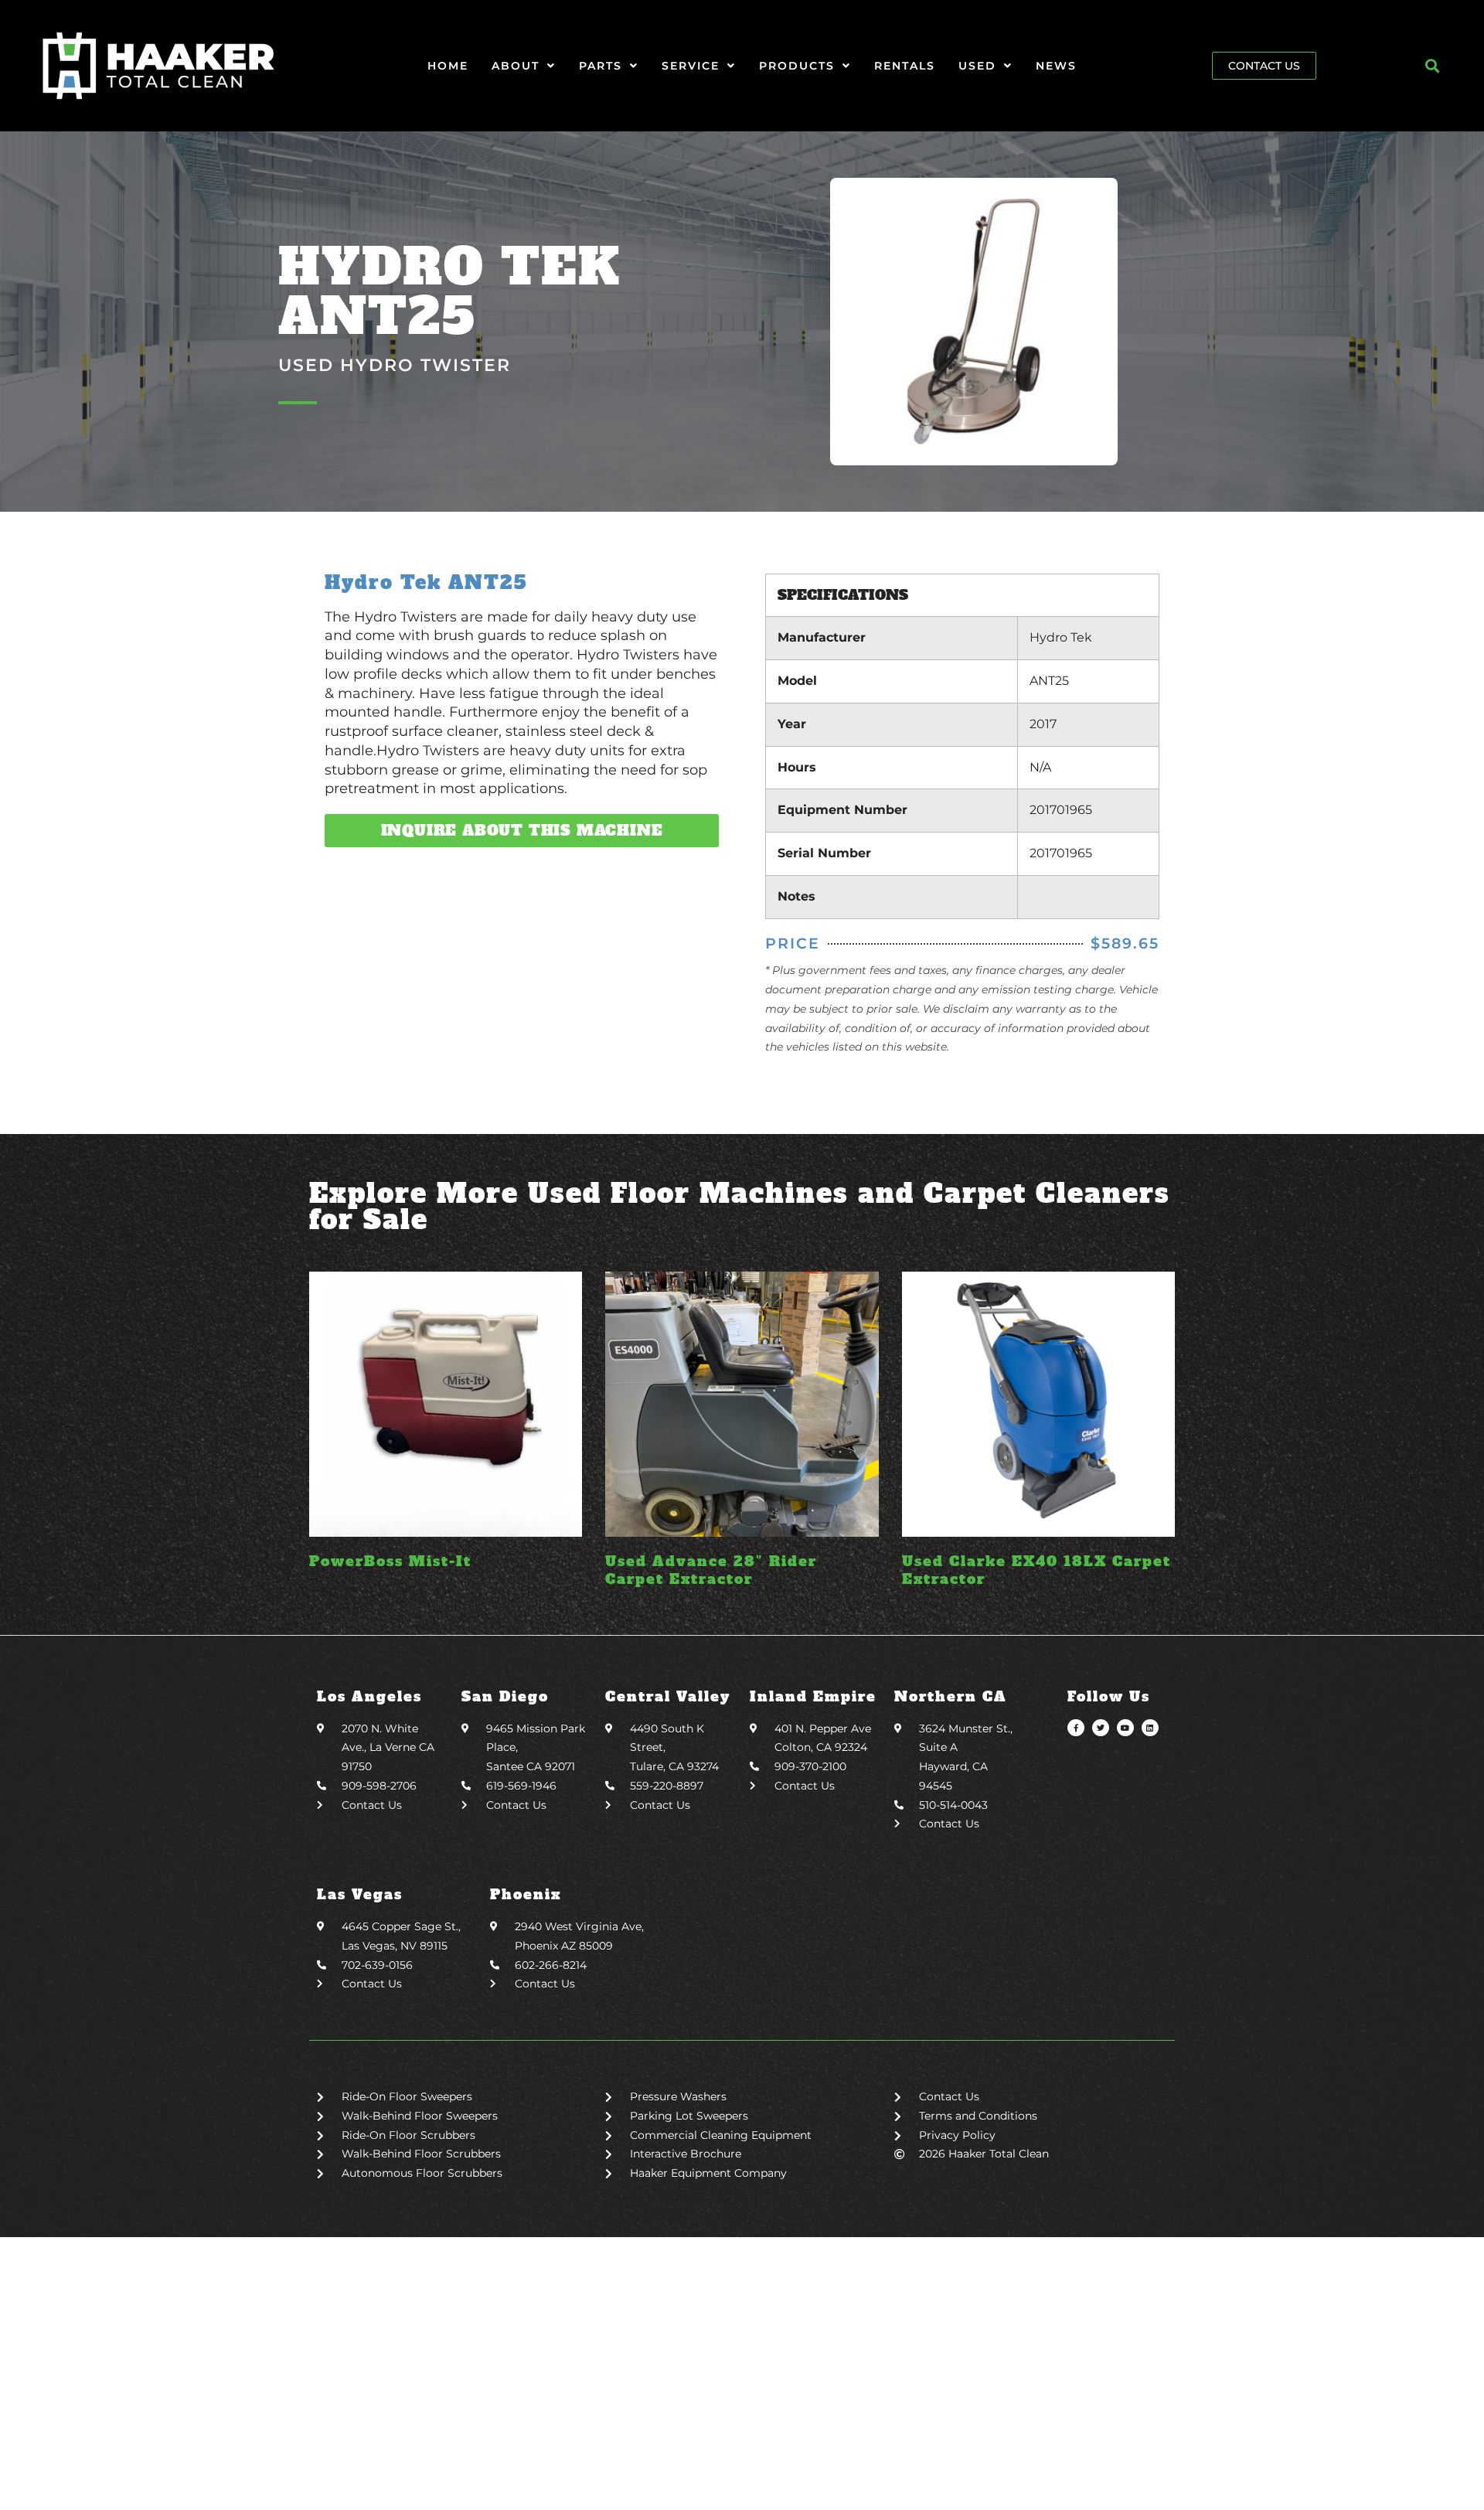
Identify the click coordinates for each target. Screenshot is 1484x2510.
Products (797, 66)
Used (977, 66)
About (516, 66)
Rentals (905, 66)
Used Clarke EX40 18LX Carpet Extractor (1036, 1570)
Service (691, 66)
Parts (601, 66)
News (1056, 66)
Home (448, 66)
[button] (1433, 66)
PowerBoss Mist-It (390, 1561)
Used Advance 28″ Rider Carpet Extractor (711, 1570)
